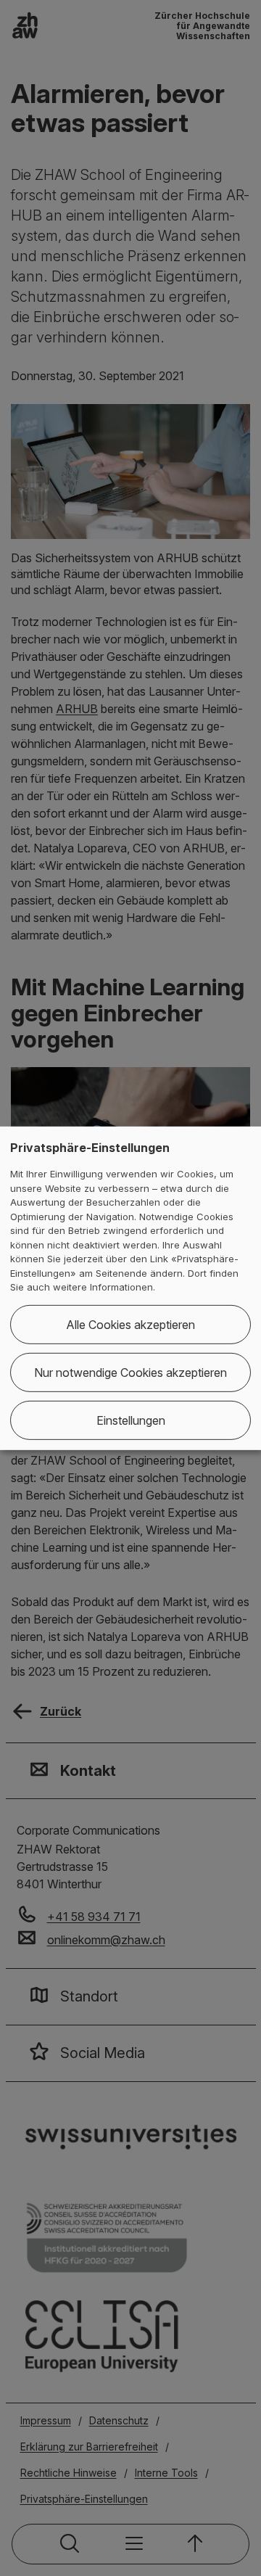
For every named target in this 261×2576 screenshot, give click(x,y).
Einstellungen (131, 1420)
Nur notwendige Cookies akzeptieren (130, 1373)
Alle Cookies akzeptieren (130, 1325)
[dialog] (130, 1288)
